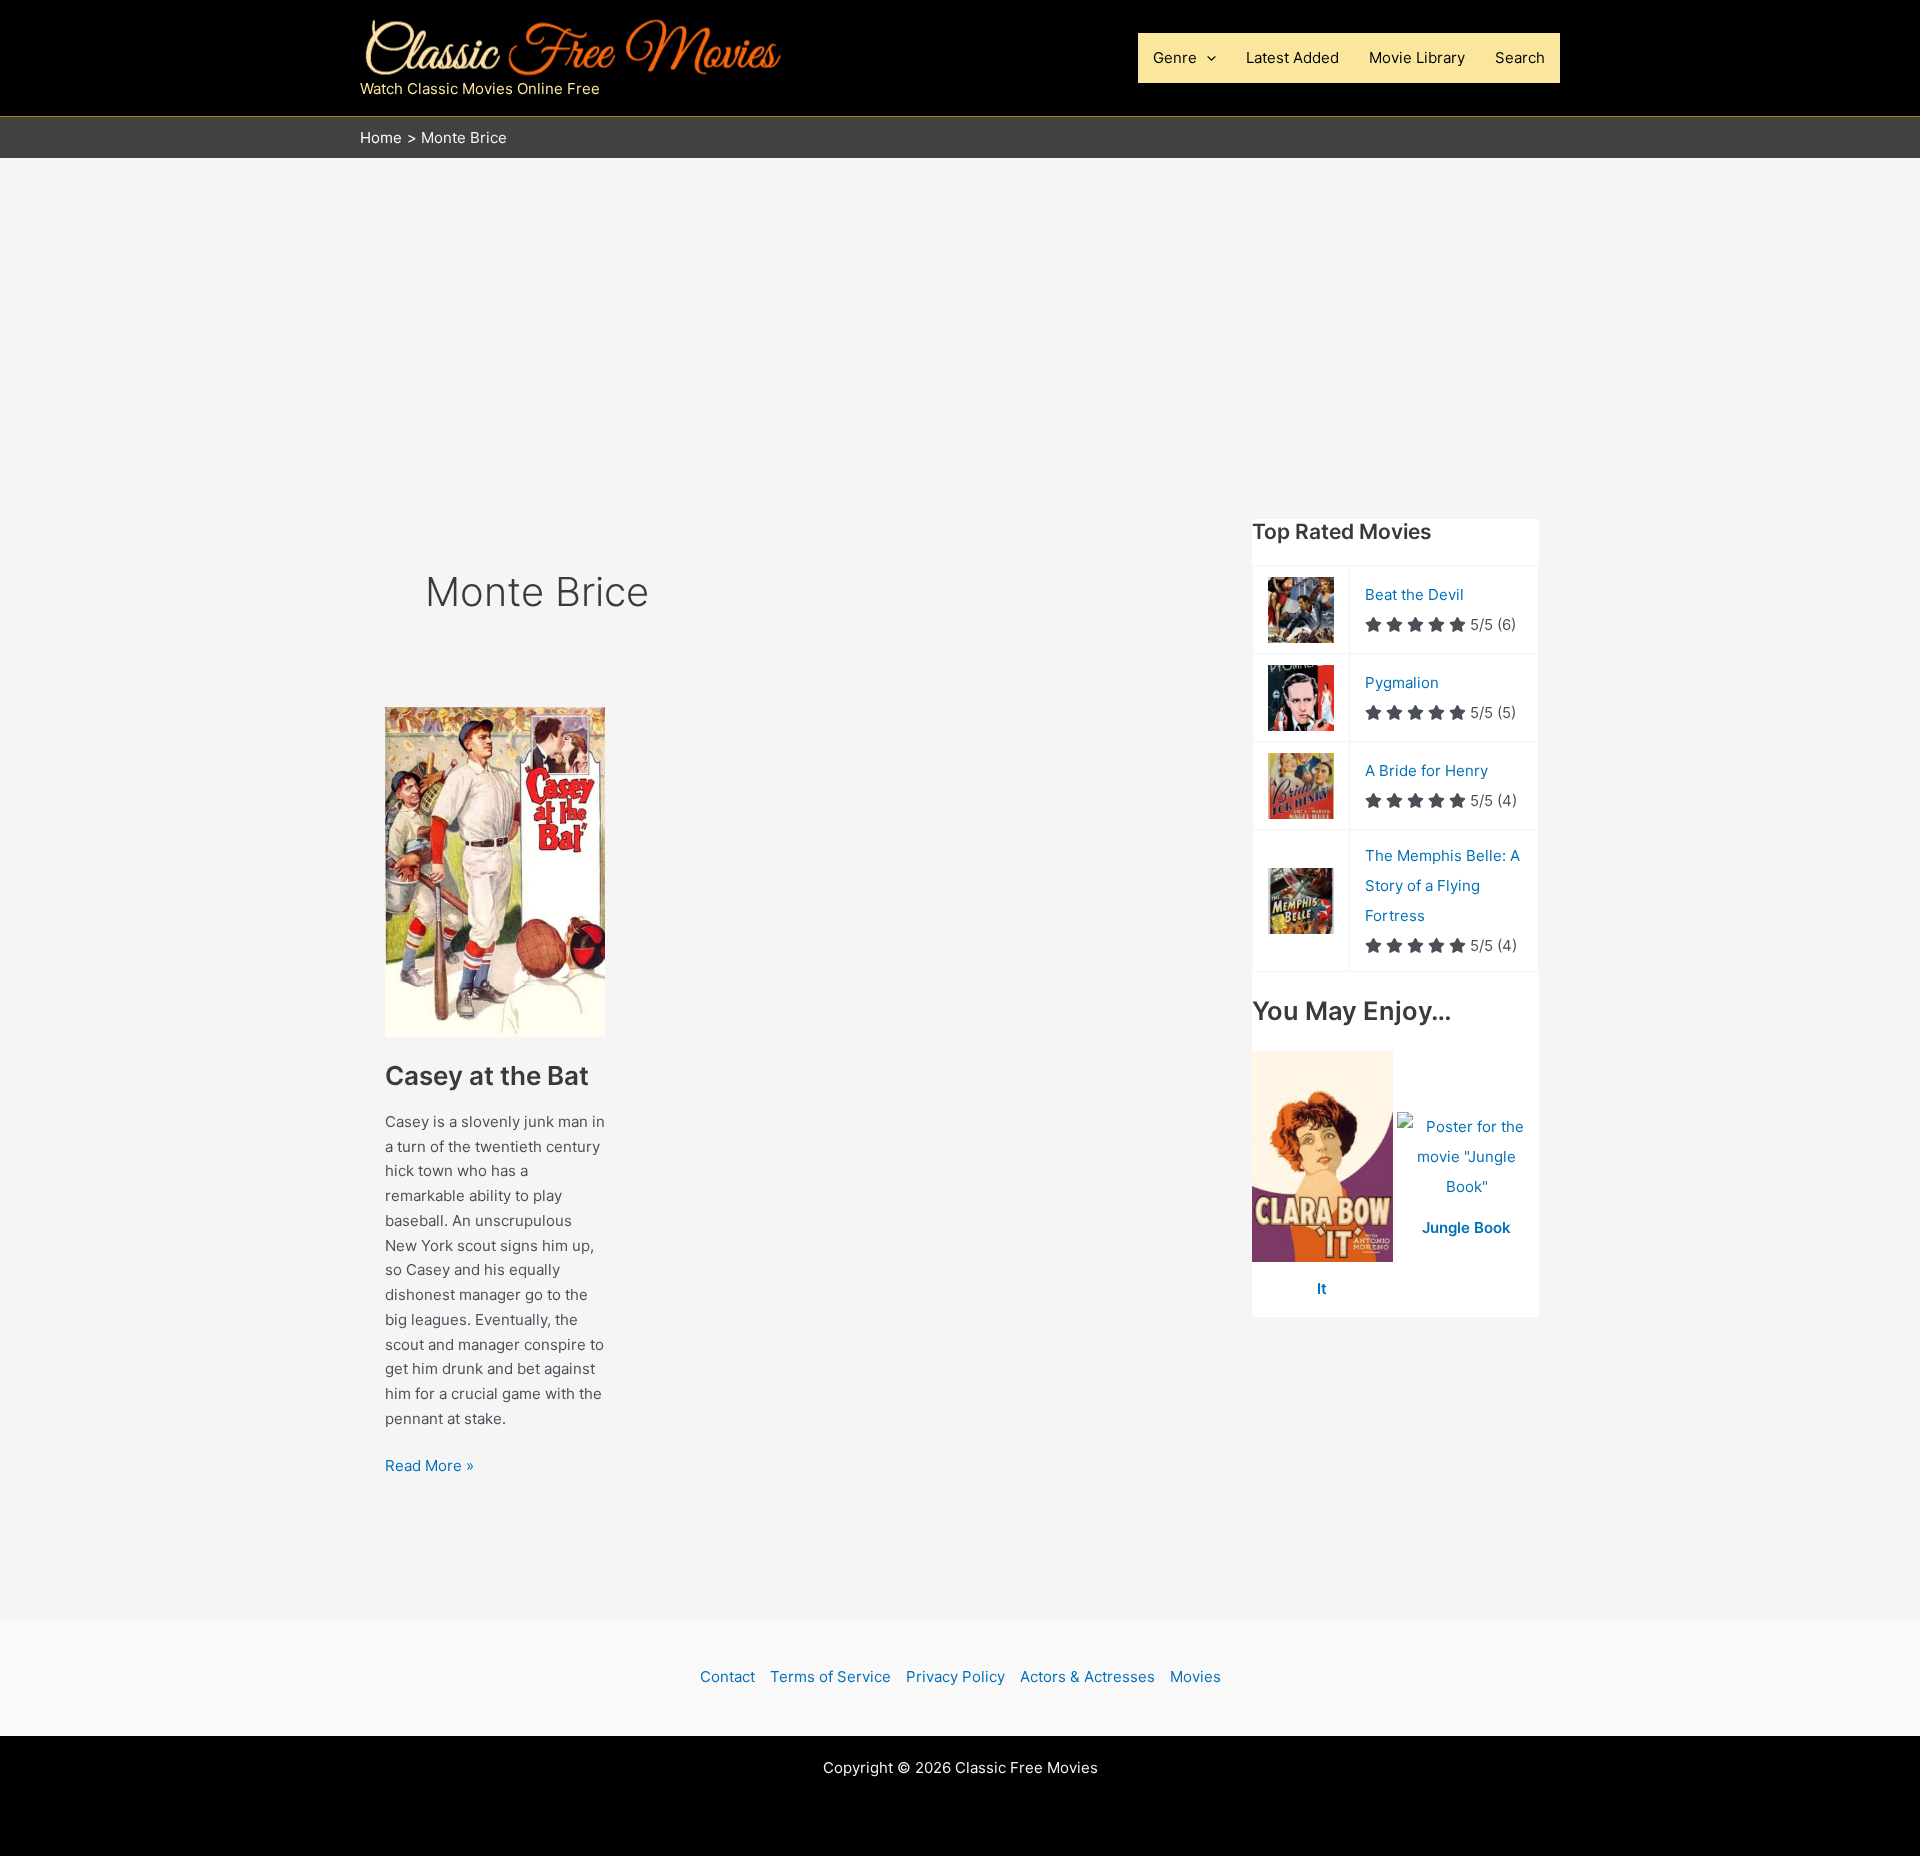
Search (1520, 57)
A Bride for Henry (1426, 770)
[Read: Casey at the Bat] (495, 870)
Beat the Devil (1414, 594)
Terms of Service (830, 1676)
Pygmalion (1402, 682)
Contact (727, 1676)
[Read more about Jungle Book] (1467, 1157)
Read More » (429, 1467)
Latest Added (1292, 57)
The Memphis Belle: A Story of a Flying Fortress (1442, 885)
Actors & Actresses (1087, 1676)
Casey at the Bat (487, 1075)
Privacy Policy (955, 1676)
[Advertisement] (960, 309)
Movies (1195, 1676)
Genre (1175, 57)
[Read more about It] (1324, 1157)
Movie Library (1417, 57)
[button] (1206, 58)
